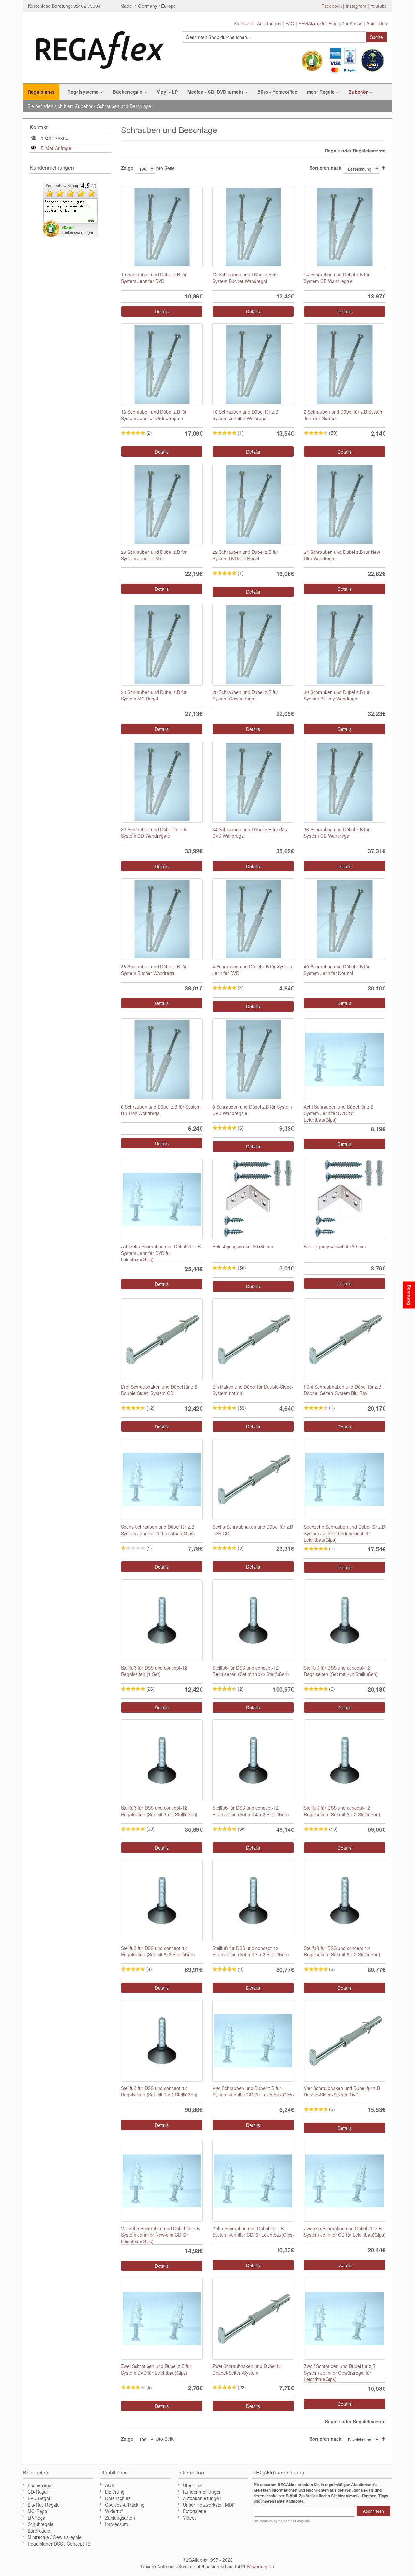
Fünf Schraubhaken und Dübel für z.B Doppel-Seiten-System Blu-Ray (343, 1390)
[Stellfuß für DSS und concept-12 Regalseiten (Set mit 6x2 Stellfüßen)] (162, 1901)
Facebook (332, 6)
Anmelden (377, 23)
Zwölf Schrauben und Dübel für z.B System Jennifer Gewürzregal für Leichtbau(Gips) (340, 2373)
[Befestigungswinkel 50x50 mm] (345, 1199)
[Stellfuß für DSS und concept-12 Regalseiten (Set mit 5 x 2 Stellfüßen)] (345, 1760)
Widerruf (114, 2511)
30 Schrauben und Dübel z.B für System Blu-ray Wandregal (337, 695)
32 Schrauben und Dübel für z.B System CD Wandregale (154, 832)
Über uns (192, 2485)
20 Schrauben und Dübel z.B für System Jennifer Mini (154, 555)
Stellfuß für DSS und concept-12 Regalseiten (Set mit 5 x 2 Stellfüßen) (342, 1811)
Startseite (243, 23)
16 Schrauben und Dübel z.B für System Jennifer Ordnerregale (154, 415)
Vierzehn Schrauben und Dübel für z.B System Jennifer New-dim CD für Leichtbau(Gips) (160, 2235)
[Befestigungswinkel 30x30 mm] (253, 1199)
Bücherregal (40, 2485)
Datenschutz (118, 2498)
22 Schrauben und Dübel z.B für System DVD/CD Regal (245, 555)
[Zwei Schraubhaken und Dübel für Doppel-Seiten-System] (253, 2319)
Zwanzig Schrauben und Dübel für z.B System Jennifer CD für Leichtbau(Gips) (345, 2231)
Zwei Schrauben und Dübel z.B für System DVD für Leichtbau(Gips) (156, 2369)
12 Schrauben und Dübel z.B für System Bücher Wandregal (245, 278)
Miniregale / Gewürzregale (55, 2537)
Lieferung (115, 2492)
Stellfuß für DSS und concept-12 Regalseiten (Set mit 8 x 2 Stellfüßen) (342, 1951)
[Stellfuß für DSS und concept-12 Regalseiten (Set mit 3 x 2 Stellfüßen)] (162, 1760)
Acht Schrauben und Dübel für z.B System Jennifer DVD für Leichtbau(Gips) (339, 1113)
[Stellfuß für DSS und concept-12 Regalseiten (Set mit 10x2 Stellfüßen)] (253, 1620)
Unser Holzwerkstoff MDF (209, 2505)
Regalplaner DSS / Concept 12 (59, 2544)
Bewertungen (260, 2566)
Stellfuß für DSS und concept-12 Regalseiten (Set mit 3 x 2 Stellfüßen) (159, 1811)
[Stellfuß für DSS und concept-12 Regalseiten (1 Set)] (162, 1620)
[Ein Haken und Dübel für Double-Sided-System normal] (253, 1339)
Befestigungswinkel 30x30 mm (243, 1246)
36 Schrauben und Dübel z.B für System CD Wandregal (337, 832)
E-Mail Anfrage (56, 148)
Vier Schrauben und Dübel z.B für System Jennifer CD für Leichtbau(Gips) (253, 2091)
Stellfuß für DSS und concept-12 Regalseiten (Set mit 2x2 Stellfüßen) (341, 1671)
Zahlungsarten (120, 2518)
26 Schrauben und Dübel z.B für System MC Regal (154, 695)
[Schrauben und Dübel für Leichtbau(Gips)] (162, 2319)
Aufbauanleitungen (202, 2498)
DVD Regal (39, 2498)
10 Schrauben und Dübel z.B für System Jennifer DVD (154, 278)
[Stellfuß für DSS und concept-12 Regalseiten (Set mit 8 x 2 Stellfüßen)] (345, 1901)
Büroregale (39, 2531)
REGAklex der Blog (318, 23)
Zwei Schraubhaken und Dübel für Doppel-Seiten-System (247, 2369)
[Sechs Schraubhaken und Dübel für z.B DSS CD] (253, 1479)
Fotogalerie (195, 2511)
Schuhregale (41, 2524)
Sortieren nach (326, 168)
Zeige (127, 168)
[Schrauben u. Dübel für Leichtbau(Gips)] (253, 2041)
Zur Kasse (352, 23)
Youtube (379, 6)
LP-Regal (37, 2518)
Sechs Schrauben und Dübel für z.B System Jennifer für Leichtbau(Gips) (158, 1530)
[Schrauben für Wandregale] (162, 227)
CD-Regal (38, 2492)
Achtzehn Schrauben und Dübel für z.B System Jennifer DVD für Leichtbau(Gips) (161, 1253)
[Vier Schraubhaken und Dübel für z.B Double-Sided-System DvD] (345, 2041)
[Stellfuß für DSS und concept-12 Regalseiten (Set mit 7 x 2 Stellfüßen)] (253, 1901)
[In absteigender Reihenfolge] (383, 168)
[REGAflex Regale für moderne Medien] (100, 47)
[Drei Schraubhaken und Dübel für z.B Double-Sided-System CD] (162, 1339)
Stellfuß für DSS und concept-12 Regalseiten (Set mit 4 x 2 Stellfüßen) (251, 1811)
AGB (110, 2485)
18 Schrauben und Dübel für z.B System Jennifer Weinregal (245, 415)
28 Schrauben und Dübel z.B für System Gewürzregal (245, 695)
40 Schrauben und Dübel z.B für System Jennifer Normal (337, 970)
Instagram (356, 6)
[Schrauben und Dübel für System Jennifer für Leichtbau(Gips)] (345, 1059)
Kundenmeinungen (202, 2492)
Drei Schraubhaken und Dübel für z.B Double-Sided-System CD (159, 1390)
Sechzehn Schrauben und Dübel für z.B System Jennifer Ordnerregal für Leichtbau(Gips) (344, 1533)
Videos (190, 2518)
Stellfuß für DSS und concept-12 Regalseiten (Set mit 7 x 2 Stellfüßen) (251, 1951)
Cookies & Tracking (125, 2505)
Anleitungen (269, 23)
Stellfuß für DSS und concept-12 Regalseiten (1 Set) (154, 1671)
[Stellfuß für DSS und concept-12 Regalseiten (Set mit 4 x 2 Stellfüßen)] (253, 1760)
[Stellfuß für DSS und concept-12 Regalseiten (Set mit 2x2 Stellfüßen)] (345, 1620)
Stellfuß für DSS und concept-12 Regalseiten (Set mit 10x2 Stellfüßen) (251, 1671)
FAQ (290, 23)
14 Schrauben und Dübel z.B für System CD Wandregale (337, 278)
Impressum (117, 2524)
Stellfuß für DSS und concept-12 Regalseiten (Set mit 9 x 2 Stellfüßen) (159, 2091)
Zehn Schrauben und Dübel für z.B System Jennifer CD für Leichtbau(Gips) (253, 2231)
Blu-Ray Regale (44, 2505)
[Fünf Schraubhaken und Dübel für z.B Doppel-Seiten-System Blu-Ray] (345, 1339)
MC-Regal (38, 2511)
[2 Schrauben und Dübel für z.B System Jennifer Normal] (345, 364)
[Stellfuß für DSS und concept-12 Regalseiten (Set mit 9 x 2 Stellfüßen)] (162, 2041)
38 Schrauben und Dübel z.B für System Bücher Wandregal (154, 970)
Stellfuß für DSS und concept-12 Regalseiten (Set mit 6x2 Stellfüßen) (158, 1951)
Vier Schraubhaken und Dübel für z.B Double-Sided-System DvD (342, 2091)
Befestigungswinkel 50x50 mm (335, 1246)
